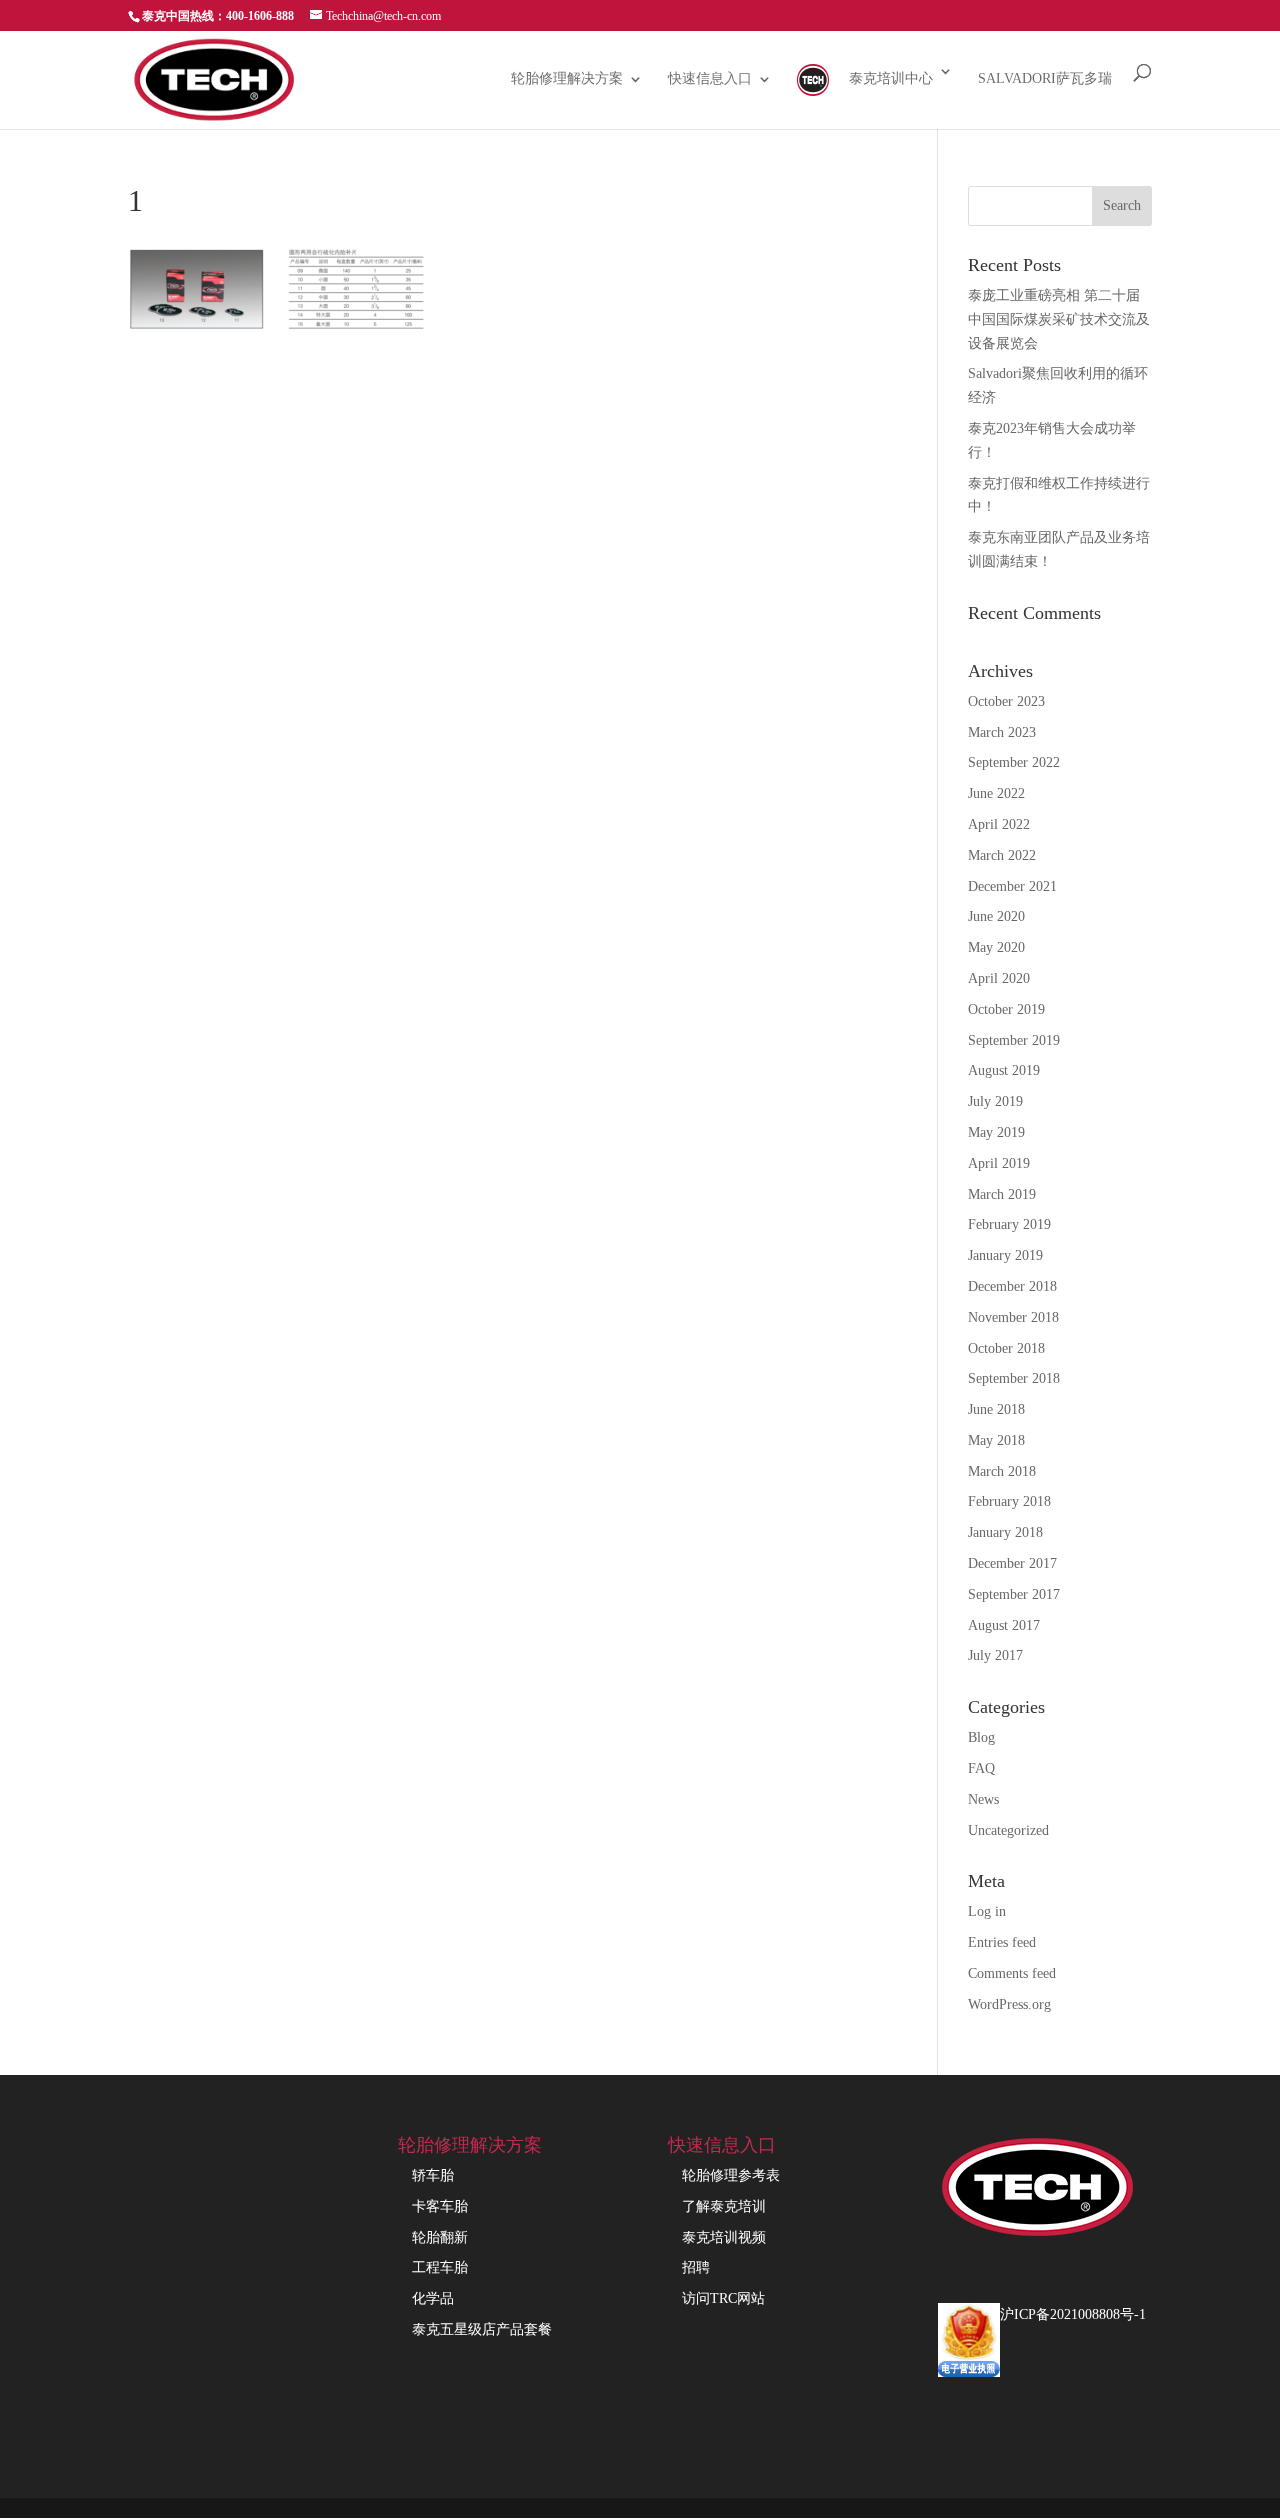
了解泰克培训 (724, 2206)
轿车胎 (433, 2175)
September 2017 (1014, 1594)
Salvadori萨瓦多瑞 (1045, 79)
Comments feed (1012, 1973)
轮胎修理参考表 (731, 2175)
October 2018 (1006, 1348)
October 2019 (1006, 1009)
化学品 (433, 2298)
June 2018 (996, 1409)
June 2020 (996, 916)
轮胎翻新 (440, 2237)
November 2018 (1013, 1317)
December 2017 (1012, 1563)
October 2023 (1006, 701)
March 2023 (1002, 732)
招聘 (696, 2267)
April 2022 (999, 824)
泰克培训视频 (724, 2237)
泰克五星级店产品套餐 (482, 2329)
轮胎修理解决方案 (567, 79)
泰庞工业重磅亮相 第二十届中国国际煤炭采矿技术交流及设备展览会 (1059, 319)
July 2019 (995, 1101)
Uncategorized (1008, 1830)
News (983, 1799)
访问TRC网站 (723, 2298)
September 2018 (1014, 1378)
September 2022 (1014, 762)
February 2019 (1009, 1224)
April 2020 (999, 978)
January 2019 (1005, 1255)
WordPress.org (1009, 2004)
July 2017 (995, 1655)
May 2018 (996, 1440)
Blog (981, 1737)
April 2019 (999, 1163)
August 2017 (1004, 1625)
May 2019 (996, 1132)
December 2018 (1012, 1286)
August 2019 (1004, 1070)
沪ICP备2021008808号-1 (1073, 2314)
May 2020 (996, 947)
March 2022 (1002, 855)
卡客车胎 (440, 2206)
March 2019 (1002, 1194)
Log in (987, 1911)
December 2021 (1012, 886)
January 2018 (1005, 1532)
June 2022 (996, 793)
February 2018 (1009, 1501)
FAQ (981, 1768)
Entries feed (1002, 1942)
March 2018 (1002, 1471)
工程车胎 (440, 2267)
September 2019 (1014, 1040)
